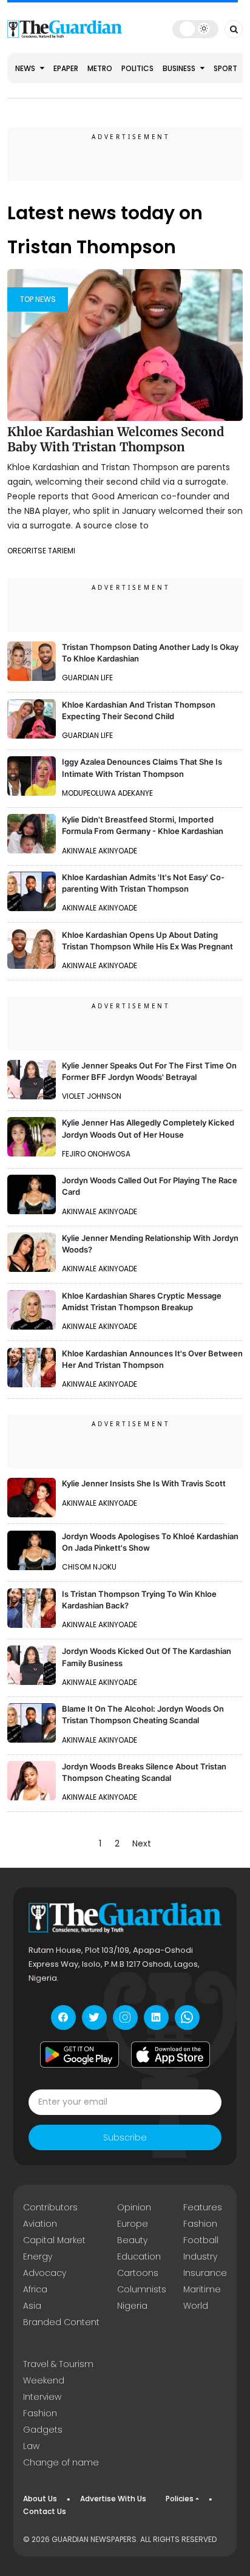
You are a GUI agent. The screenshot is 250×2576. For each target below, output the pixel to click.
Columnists (142, 2289)
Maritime (202, 2289)
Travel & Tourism (58, 2364)
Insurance (205, 2273)
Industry (200, 2257)
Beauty (132, 2240)
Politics (137, 68)
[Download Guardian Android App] (79, 2055)
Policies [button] (180, 2499)
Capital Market (54, 2240)
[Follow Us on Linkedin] (156, 2017)
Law (31, 2446)
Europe (133, 2224)
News (26, 68)
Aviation (40, 2224)
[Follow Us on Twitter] (94, 2017)
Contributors (50, 2207)
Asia (32, 2306)
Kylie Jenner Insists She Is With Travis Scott (144, 1483)
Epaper (66, 68)
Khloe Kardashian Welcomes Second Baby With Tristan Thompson (116, 439)
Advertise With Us (113, 2499)
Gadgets (43, 2430)
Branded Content (61, 2322)
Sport (225, 68)
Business (180, 68)
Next (142, 1843)
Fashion (200, 2224)
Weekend (44, 2380)
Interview (42, 2397)
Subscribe (125, 2137)
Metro (100, 68)
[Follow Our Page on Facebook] (63, 2017)
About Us (40, 2499)
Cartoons (138, 2273)
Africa (35, 2289)
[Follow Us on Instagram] (125, 2017)
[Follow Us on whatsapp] (187, 2017)
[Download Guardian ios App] (171, 2055)
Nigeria (132, 2306)
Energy (38, 2257)
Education (139, 2257)
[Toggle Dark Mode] (195, 29)
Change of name (61, 2462)
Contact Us (45, 2511)
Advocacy (45, 2273)
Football (201, 2240)
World (196, 2306)
